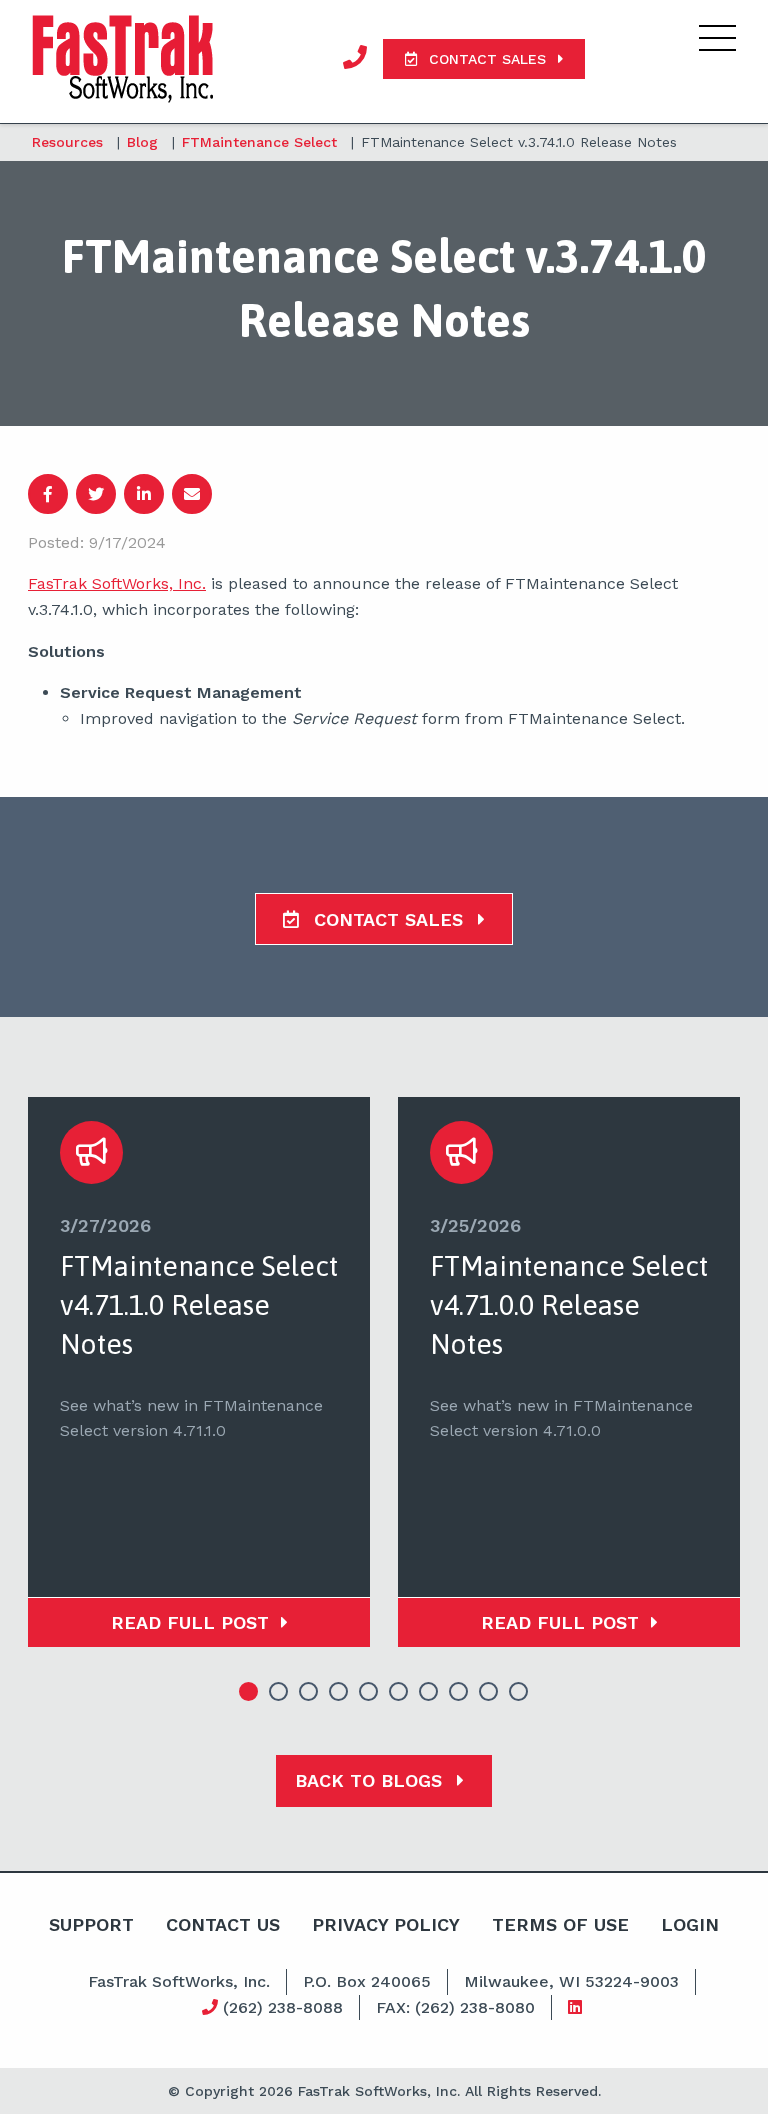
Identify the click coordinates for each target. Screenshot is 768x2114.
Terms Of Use (560, 1924)
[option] (199, 1372)
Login (690, 1924)
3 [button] (309, 1692)
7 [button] (429, 1692)
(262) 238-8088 (280, 2007)
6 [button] (399, 1692)
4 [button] (339, 1692)
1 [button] (249, 1692)
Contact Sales (388, 919)
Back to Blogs (371, 1780)
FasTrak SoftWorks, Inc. (117, 583)
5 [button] (369, 1692)
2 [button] (279, 1692)
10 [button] (519, 1692)
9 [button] (489, 1692)
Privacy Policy (386, 1924)
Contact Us (223, 1924)
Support (91, 1924)
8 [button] (459, 1692)
